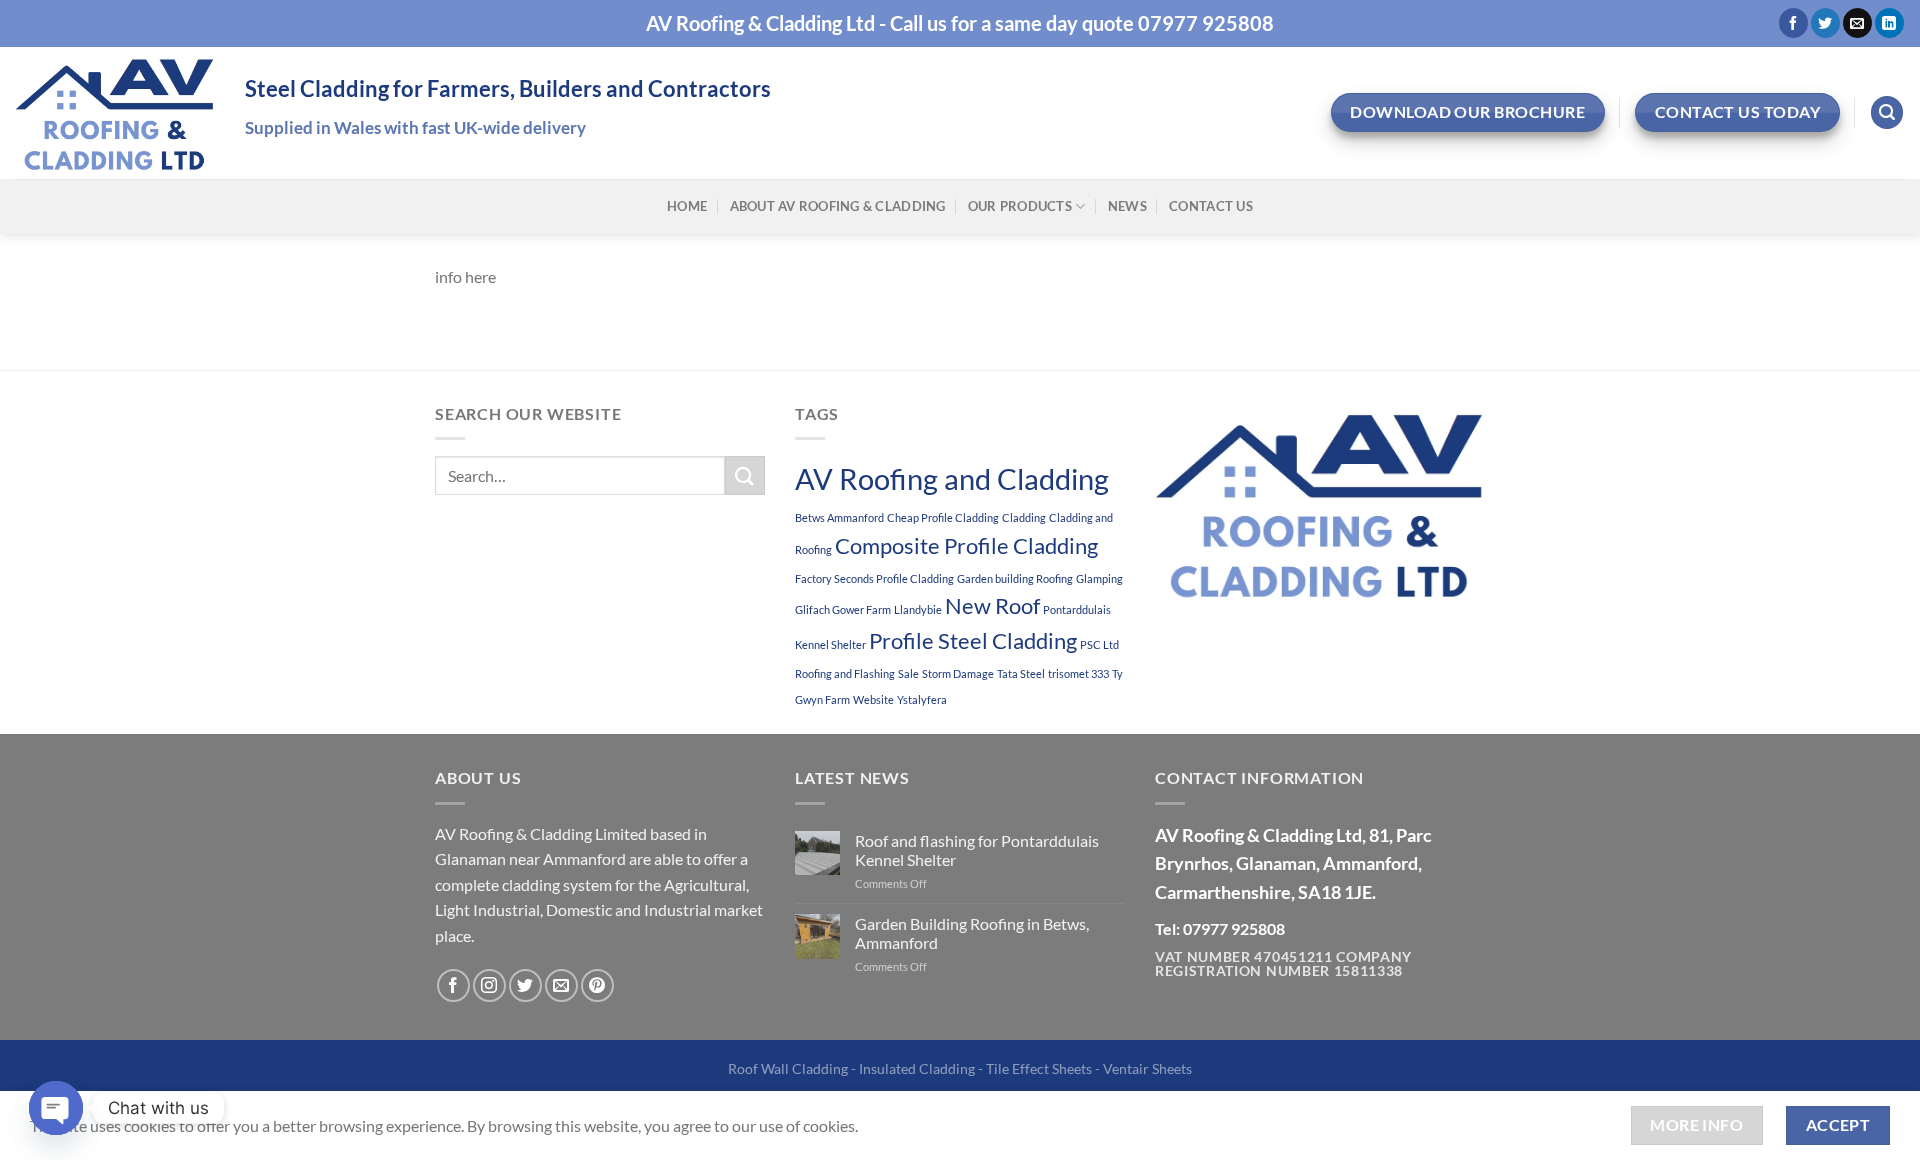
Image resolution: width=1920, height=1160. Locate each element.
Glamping (1099, 578)
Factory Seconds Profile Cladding (874, 578)
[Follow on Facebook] (1793, 23)
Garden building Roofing (1015, 578)
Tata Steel (1021, 673)
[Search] (1887, 112)
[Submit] (745, 475)
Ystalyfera (922, 699)
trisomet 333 (1078, 673)
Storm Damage (958, 673)
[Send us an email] (1857, 23)
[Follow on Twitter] (1825, 23)
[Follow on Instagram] (489, 985)
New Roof (992, 605)
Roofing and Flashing (845, 673)
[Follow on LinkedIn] (1889, 23)
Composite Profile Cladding (966, 545)
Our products (1020, 206)
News (1127, 206)
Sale (908, 673)
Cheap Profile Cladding (943, 517)
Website (873, 699)
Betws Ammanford (839, 517)
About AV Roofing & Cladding (838, 206)
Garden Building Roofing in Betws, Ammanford (972, 933)
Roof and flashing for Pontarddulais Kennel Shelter (977, 850)
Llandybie (918, 609)
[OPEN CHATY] (56, 1108)
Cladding (1024, 517)
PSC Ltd (1099, 644)
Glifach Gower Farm (843, 609)
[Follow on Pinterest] (597, 985)
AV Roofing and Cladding (952, 478)
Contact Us (1211, 206)
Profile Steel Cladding (973, 640)
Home (687, 206)
